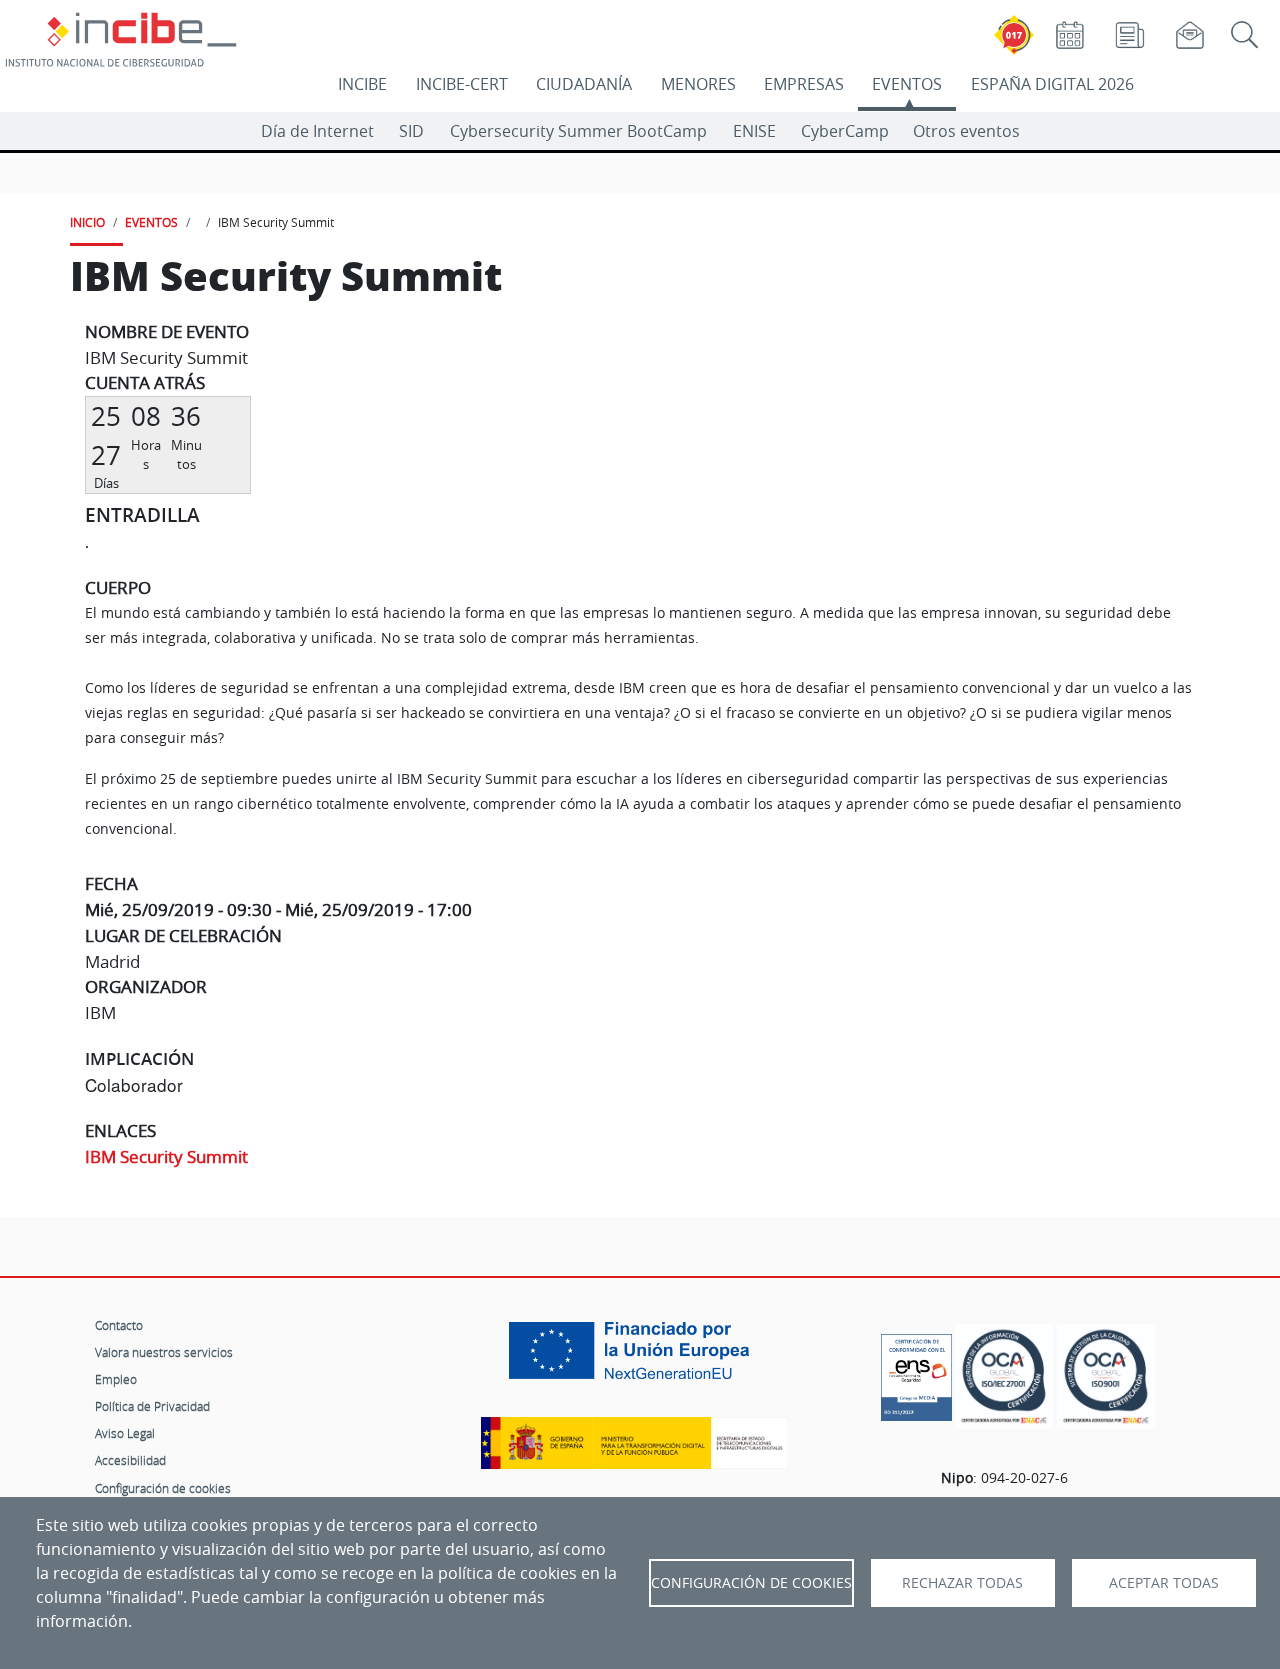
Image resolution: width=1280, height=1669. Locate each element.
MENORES (698, 84)
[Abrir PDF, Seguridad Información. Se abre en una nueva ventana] (1004, 1376)
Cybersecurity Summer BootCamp (578, 131)
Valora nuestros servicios (164, 1352)
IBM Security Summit (166, 1156)
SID (411, 131)
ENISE (754, 131)
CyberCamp (845, 131)
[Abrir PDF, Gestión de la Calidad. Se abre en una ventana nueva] (1106, 1376)
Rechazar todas (962, 1583)
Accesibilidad (130, 1460)
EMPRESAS (804, 84)
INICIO (87, 222)
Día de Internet (317, 131)
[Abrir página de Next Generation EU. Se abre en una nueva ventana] (634, 1358)
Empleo (116, 1379)
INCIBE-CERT (462, 84)
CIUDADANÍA (584, 84)
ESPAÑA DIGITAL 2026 (1052, 84)
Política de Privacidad (152, 1406)
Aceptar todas (1164, 1583)
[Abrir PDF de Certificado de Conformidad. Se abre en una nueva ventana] (916, 1372)
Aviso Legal (125, 1433)
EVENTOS (907, 84)
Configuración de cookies (163, 1488)
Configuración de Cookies (751, 1583)
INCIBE (362, 84)
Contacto (119, 1325)
